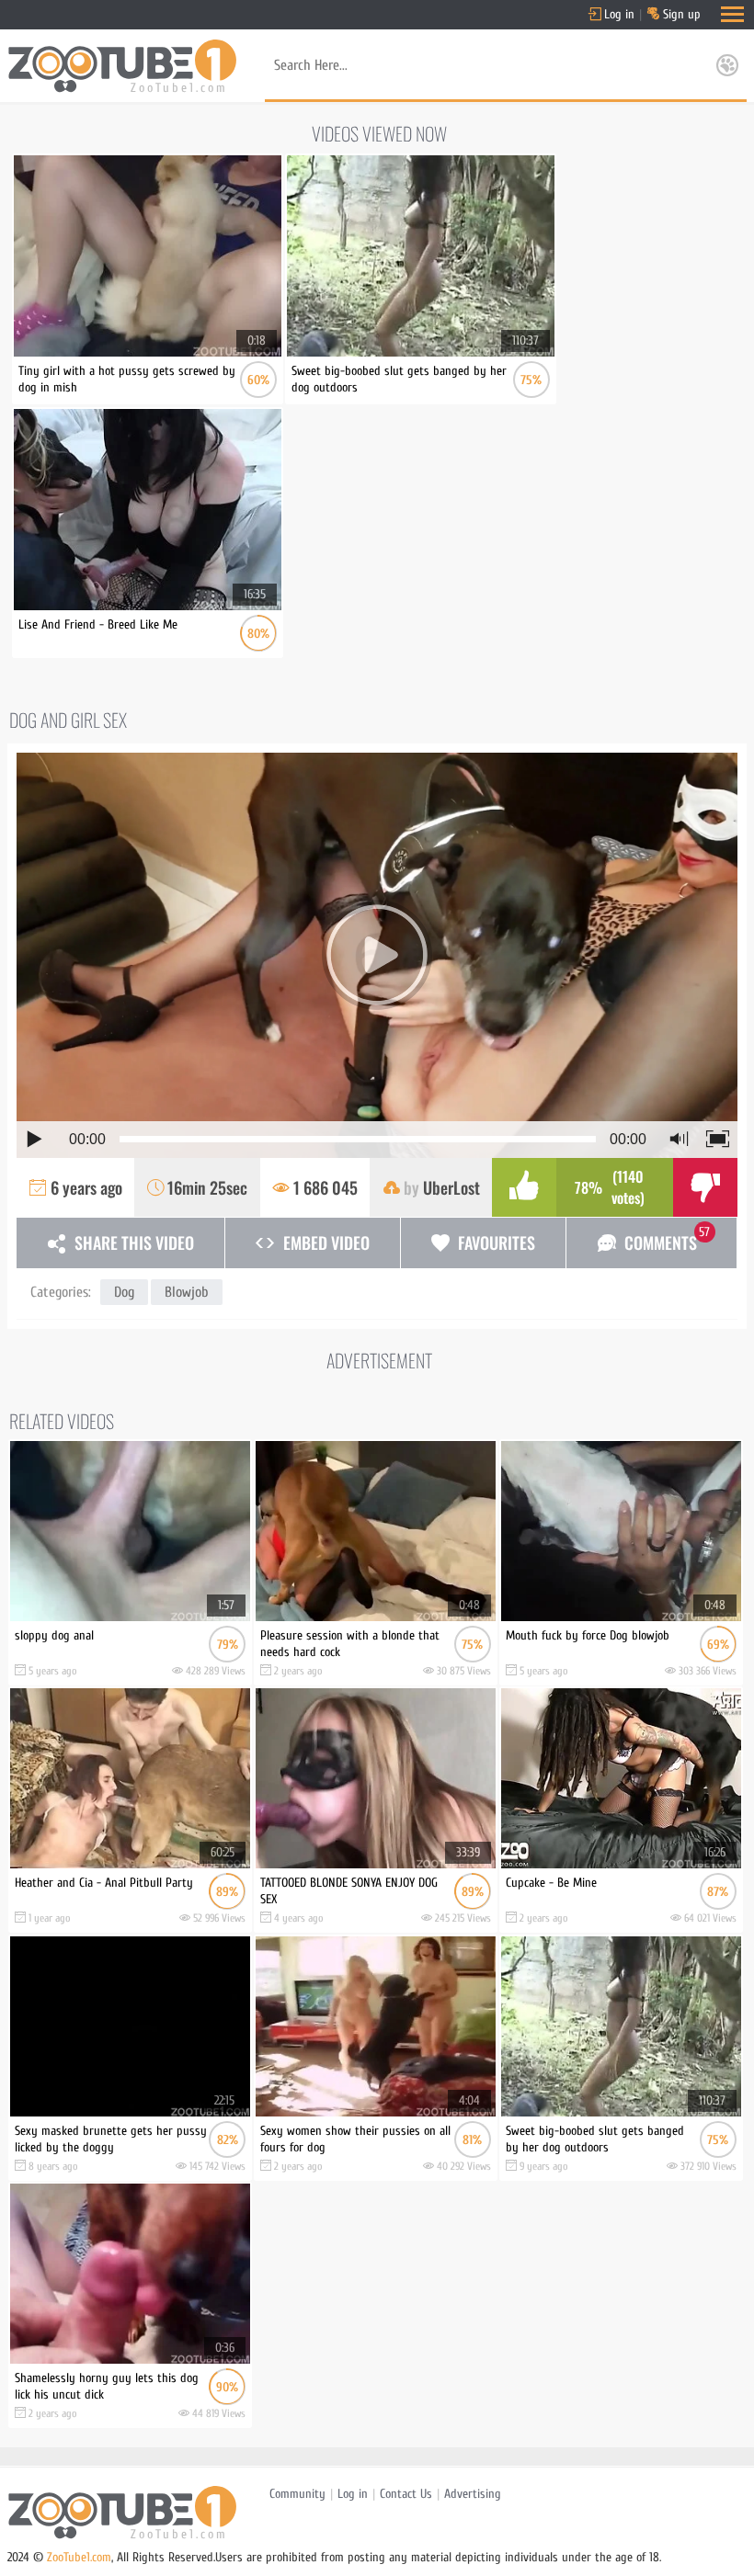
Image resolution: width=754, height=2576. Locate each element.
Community (297, 2494)
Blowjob (187, 1292)
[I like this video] (524, 1187)
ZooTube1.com (79, 2557)
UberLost (451, 1187)
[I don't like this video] (705, 1187)
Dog (124, 1292)
